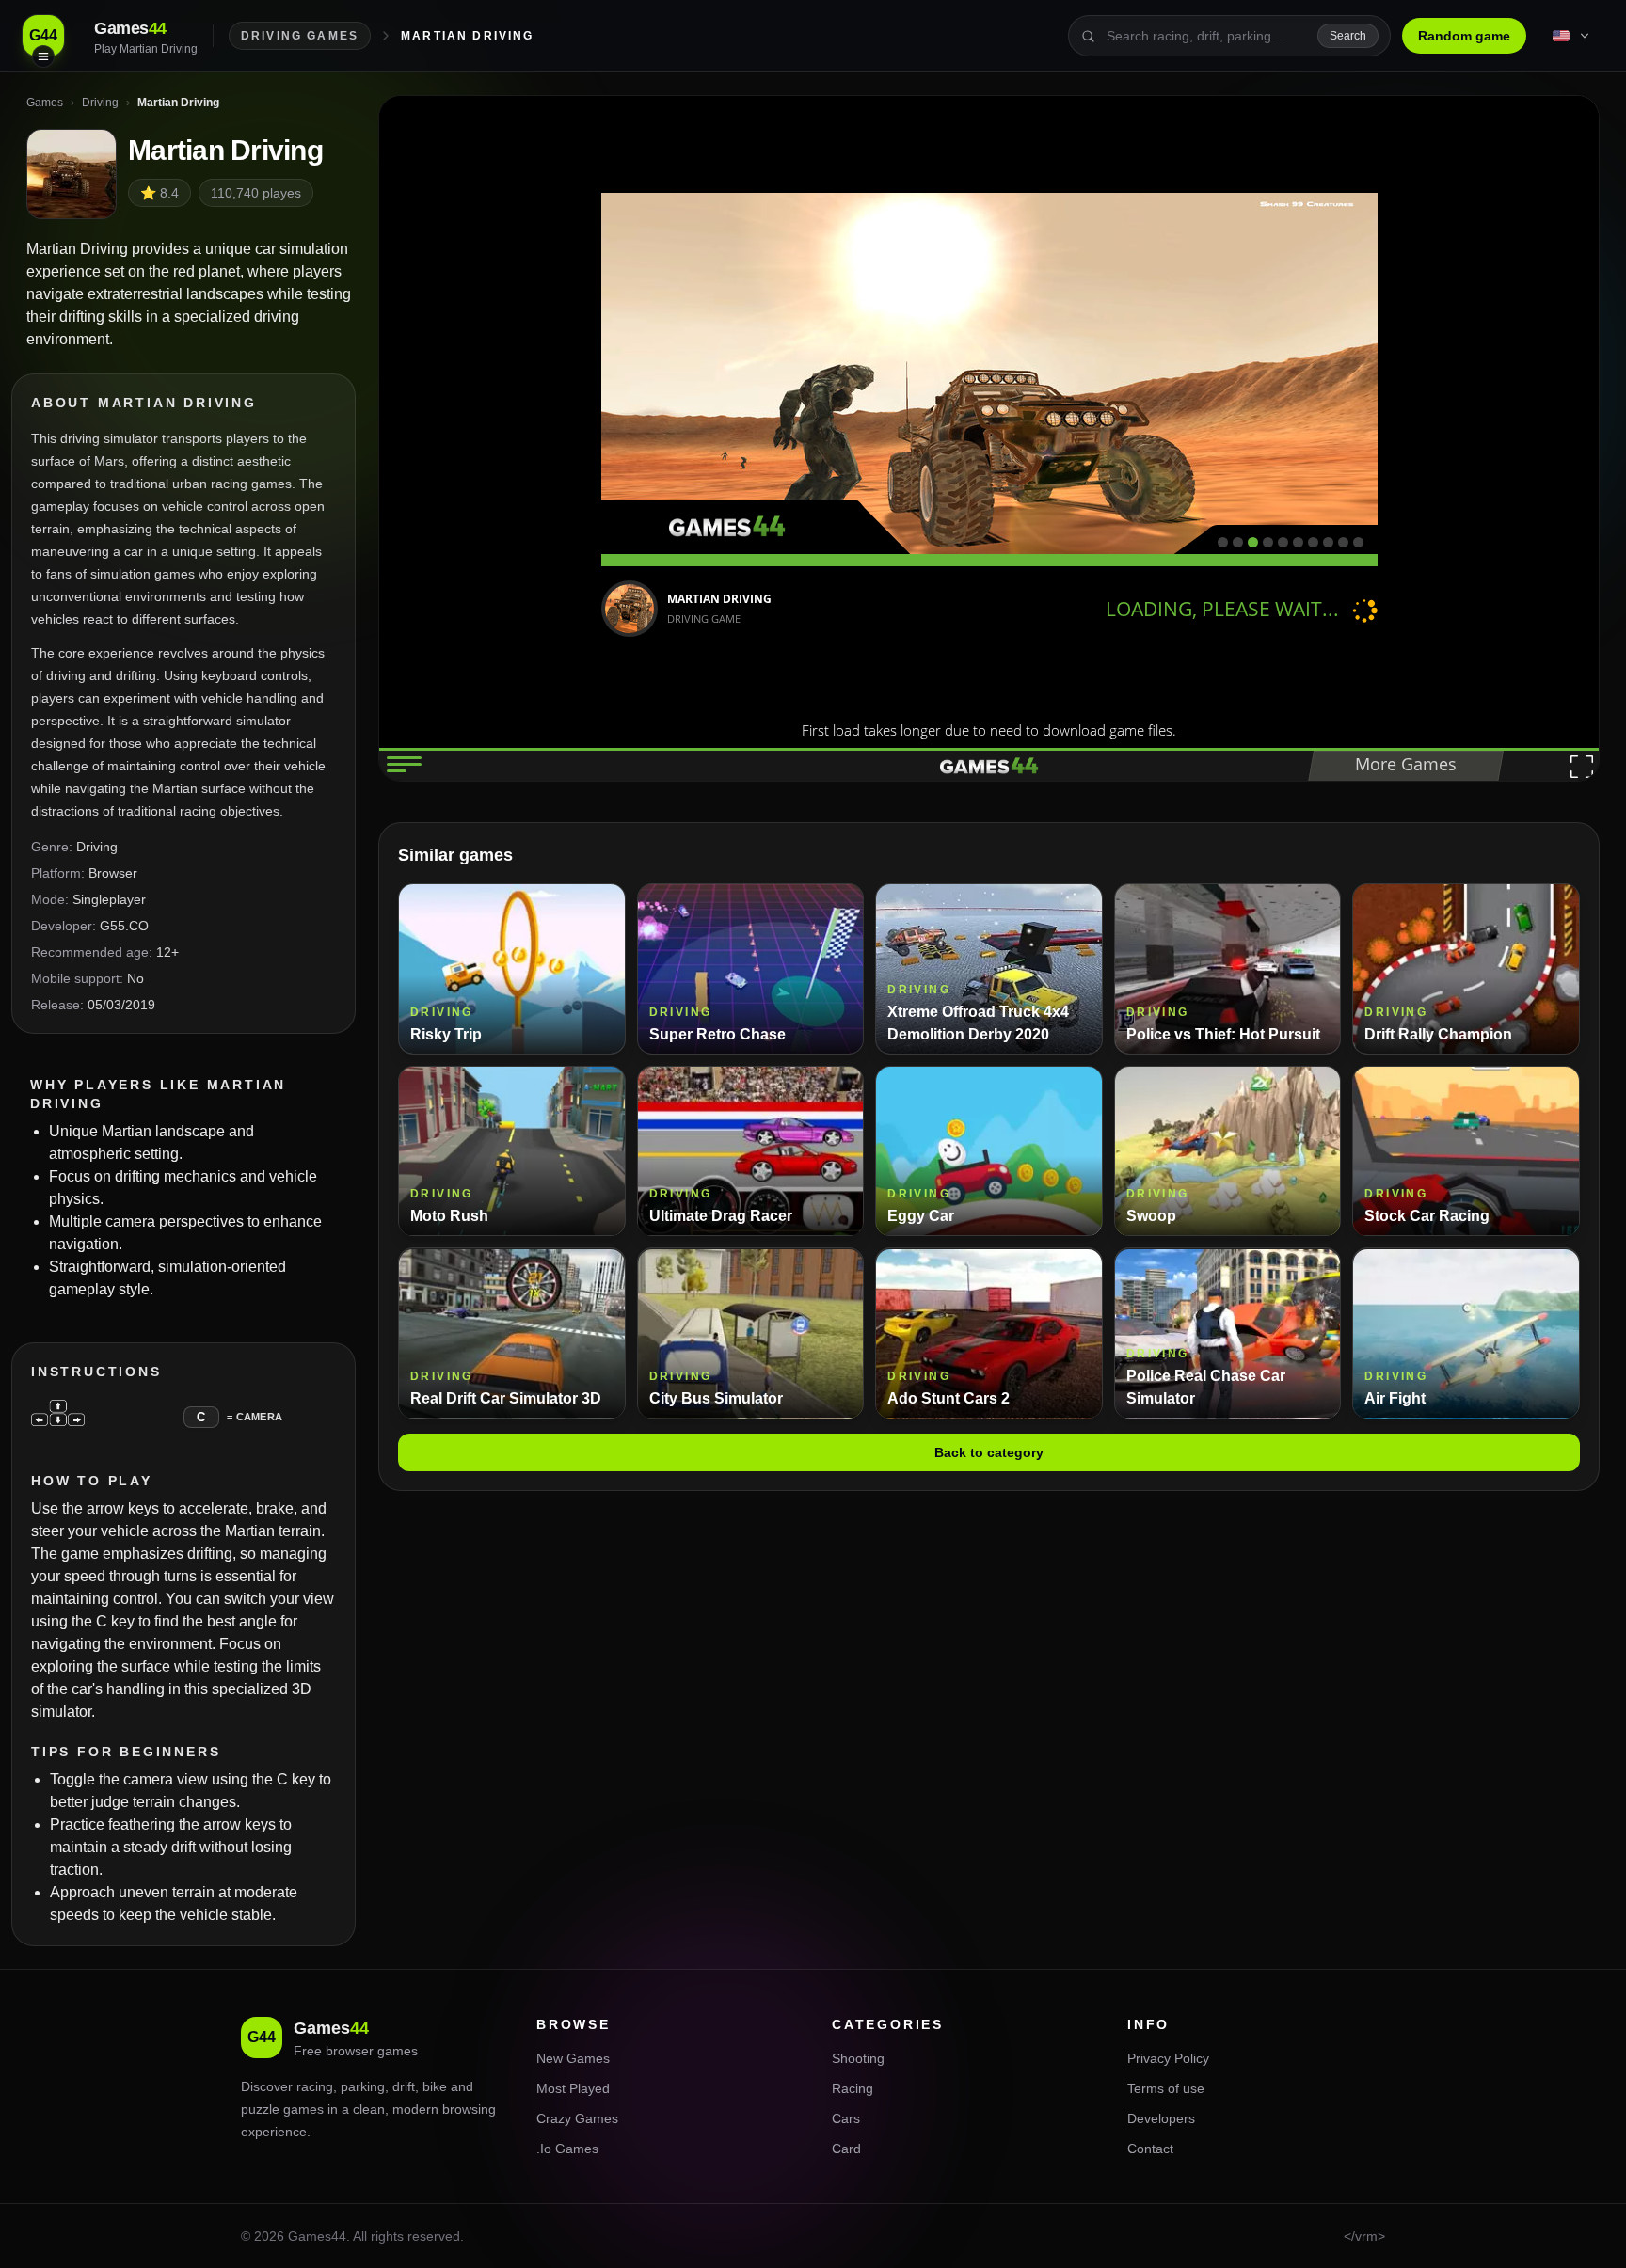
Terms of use (1166, 2088)
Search (1348, 36)
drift (404, 2086)
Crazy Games (577, 2118)
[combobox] (1206, 36)
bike (435, 2086)
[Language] (1572, 36)
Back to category (989, 1453)
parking (363, 2086)
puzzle (260, 2109)
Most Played (573, 2088)
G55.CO (124, 926)
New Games (573, 2058)
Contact (1150, 2149)
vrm (1366, 2236)
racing (315, 2086)
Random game (1464, 36)
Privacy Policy (1168, 2058)
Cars (846, 2118)
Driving (97, 847)
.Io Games (567, 2149)
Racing (853, 2088)
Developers (1161, 2118)
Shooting (858, 2058)
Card (846, 2149)
